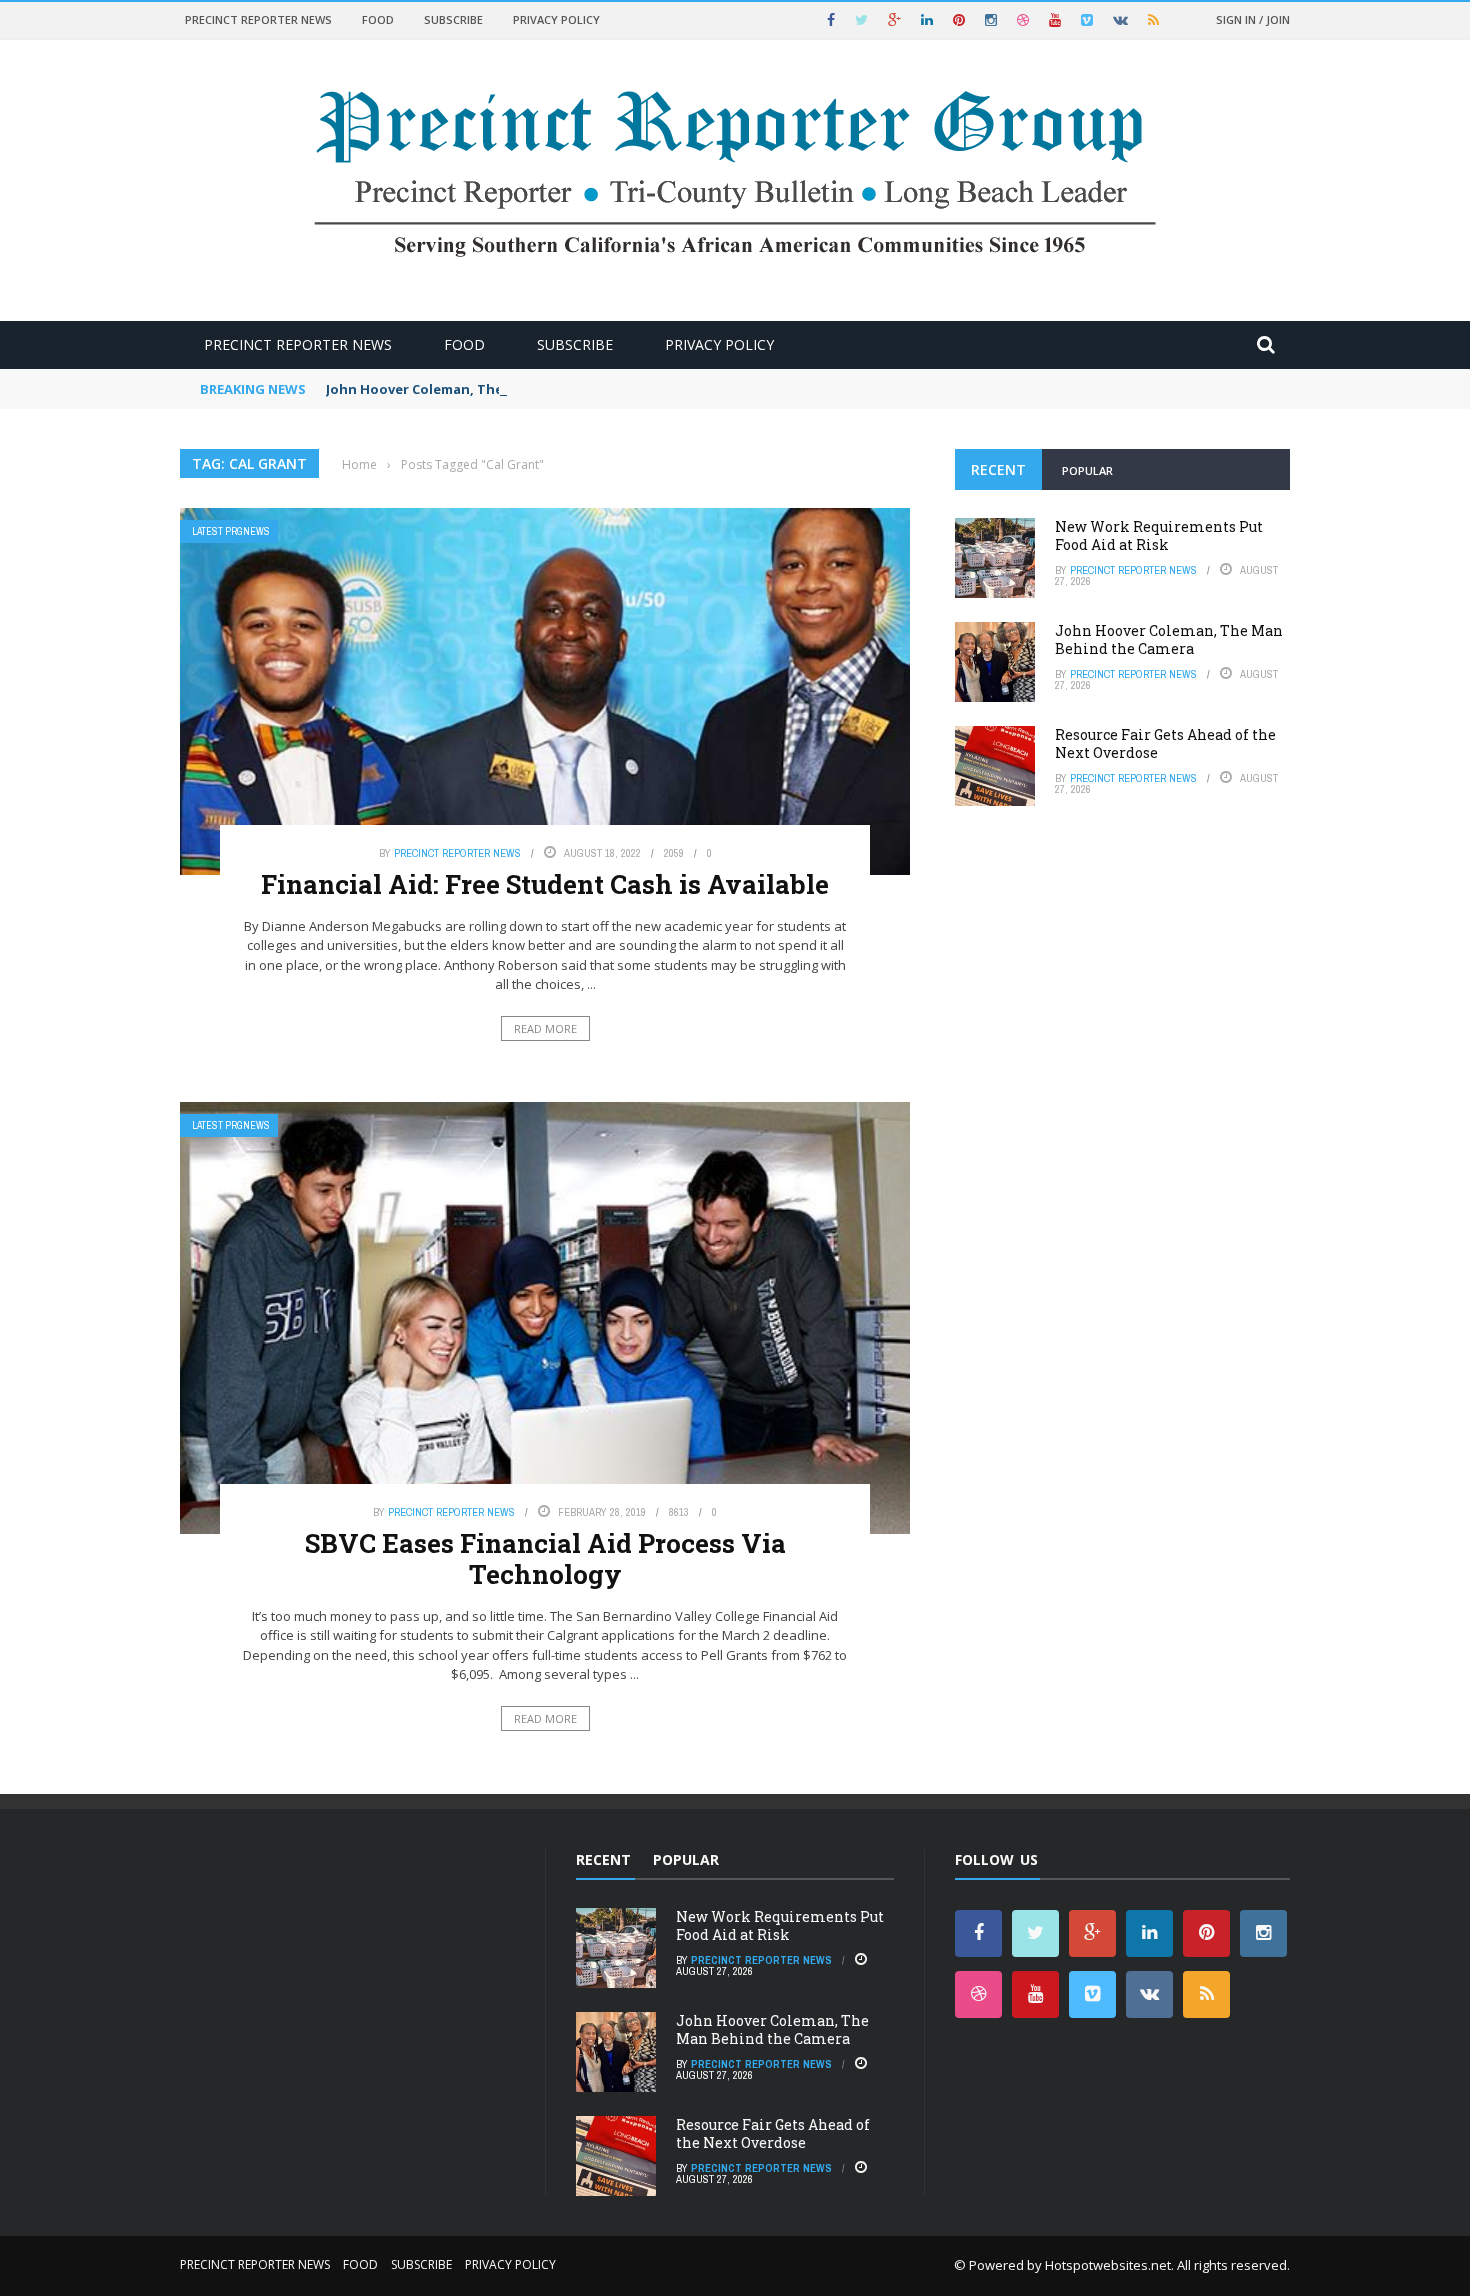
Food (378, 19)
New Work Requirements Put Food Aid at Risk (1159, 535)
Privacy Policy (556, 19)
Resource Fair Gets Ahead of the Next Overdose (1165, 743)
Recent (998, 469)
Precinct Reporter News (258, 19)
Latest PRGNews (231, 531)
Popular (1087, 470)
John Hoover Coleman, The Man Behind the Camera (496, 389)
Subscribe (453, 19)
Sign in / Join (1253, 19)
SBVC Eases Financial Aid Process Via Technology (545, 1558)
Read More (545, 1028)
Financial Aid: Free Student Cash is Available (545, 884)
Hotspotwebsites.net (1108, 2265)
